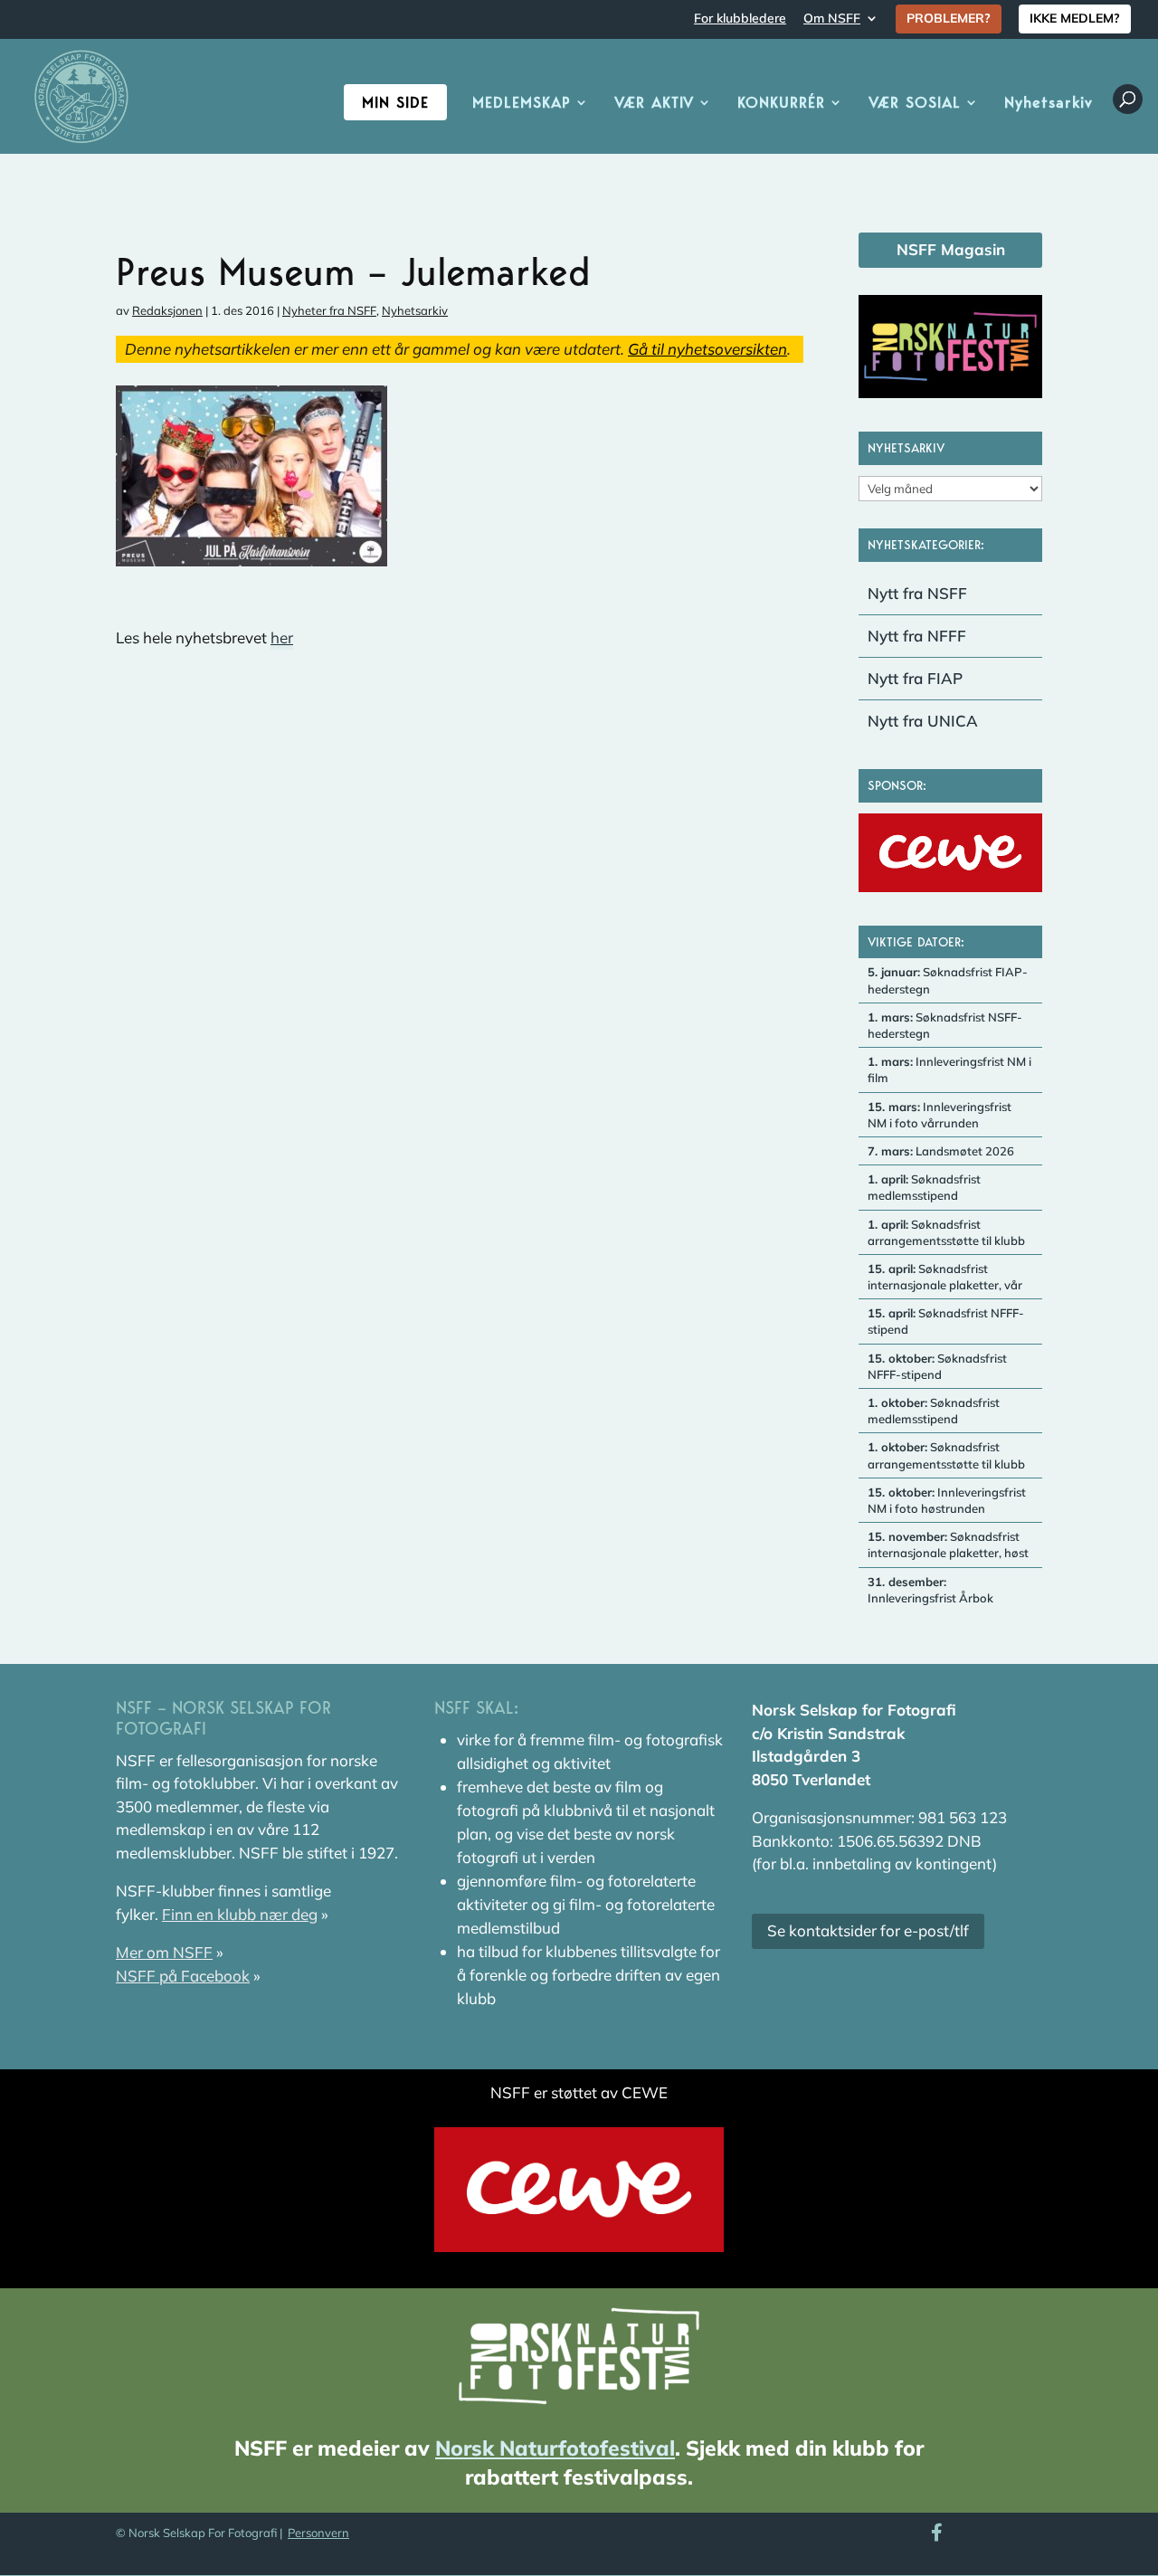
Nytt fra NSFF (917, 593)
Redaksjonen (167, 310)
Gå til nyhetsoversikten (707, 349)
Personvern (318, 2533)
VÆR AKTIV (654, 104)
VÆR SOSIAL (915, 104)
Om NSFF (832, 19)
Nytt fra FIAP (915, 678)
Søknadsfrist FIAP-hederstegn (948, 980)
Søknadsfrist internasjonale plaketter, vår (945, 1277)
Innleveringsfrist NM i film (949, 1069)
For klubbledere (740, 19)
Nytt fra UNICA (923, 721)
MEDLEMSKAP (522, 104)
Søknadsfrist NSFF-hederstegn (945, 1025)
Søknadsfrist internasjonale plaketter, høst (948, 1545)
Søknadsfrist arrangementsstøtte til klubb (946, 1232)
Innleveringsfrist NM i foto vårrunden (940, 1115)
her (282, 637)
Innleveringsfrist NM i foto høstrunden (947, 1500)
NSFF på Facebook (183, 1976)
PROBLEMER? (949, 18)
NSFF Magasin (951, 249)
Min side (395, 102)
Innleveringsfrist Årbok (930, 1590)
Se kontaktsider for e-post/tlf (868, 1930)
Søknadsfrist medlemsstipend (924, 1187)
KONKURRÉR (781, 104)
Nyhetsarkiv (1049, 104)
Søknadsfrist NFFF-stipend (946, 1321)
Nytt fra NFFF (917, 636)
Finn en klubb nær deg (240, 1914)
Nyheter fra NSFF (329, 310)
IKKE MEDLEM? (1075, 18)
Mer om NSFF (164, 1952)
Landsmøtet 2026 (941, 1151)
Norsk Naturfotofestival (555, 2448)
